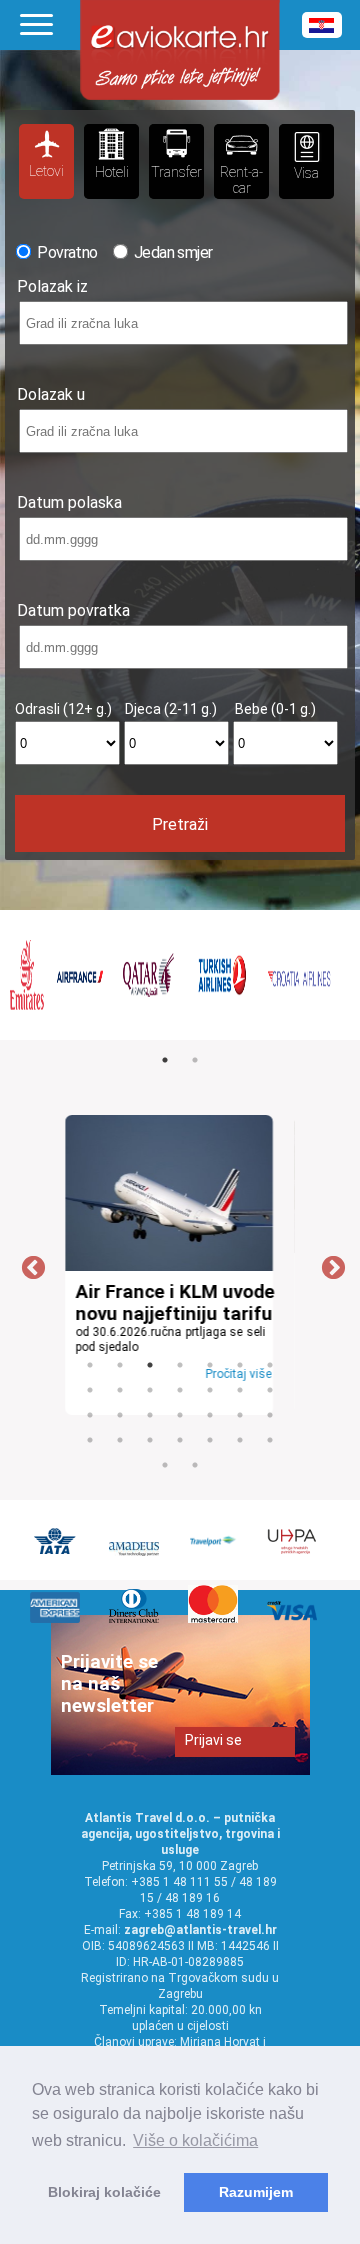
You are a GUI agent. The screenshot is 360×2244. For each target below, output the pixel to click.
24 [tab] (150, 1440)
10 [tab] (150, 1390)
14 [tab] (270, 1390)
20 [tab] (240, 1415)
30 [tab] (195, 1465)
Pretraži (180, 824)
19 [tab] (210, 1415)
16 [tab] (120, 1415)
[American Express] (57, 1617)
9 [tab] (120, 1390)
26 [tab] (210, 1440)
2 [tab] (195, 1060)
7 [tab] (270, 1365)
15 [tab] (90, 1415)
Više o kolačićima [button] (195, 2140)
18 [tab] (180, 1415)
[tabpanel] (169, 975)
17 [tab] (150, 1415)
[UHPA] (294, 1550)
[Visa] (294, 1617)
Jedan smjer (172, 252)
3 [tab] (150, 1365)
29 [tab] (165, 1465)
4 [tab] (180, 1365)
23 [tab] (120, 1440)
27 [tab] (240, 1440)
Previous (30, 1265)
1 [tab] (165, 1060)
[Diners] (136, 1617)
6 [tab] (240, 1365)
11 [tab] (180, 1390)
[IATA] (57, 1550)
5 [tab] (210, 1365)
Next (330, 1265)
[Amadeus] (136, 1550)
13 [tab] (240, 1390)
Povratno (66, 252)
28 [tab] (270, 1440)
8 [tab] (90, 1390)
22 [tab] (90, 1440)
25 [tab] (180, 1440)
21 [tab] (270, 1415)
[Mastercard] (215, 1617)
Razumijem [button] (256, 2192)
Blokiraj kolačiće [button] (104, 2192)
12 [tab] (210, 1390)
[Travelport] (215, 1550)
